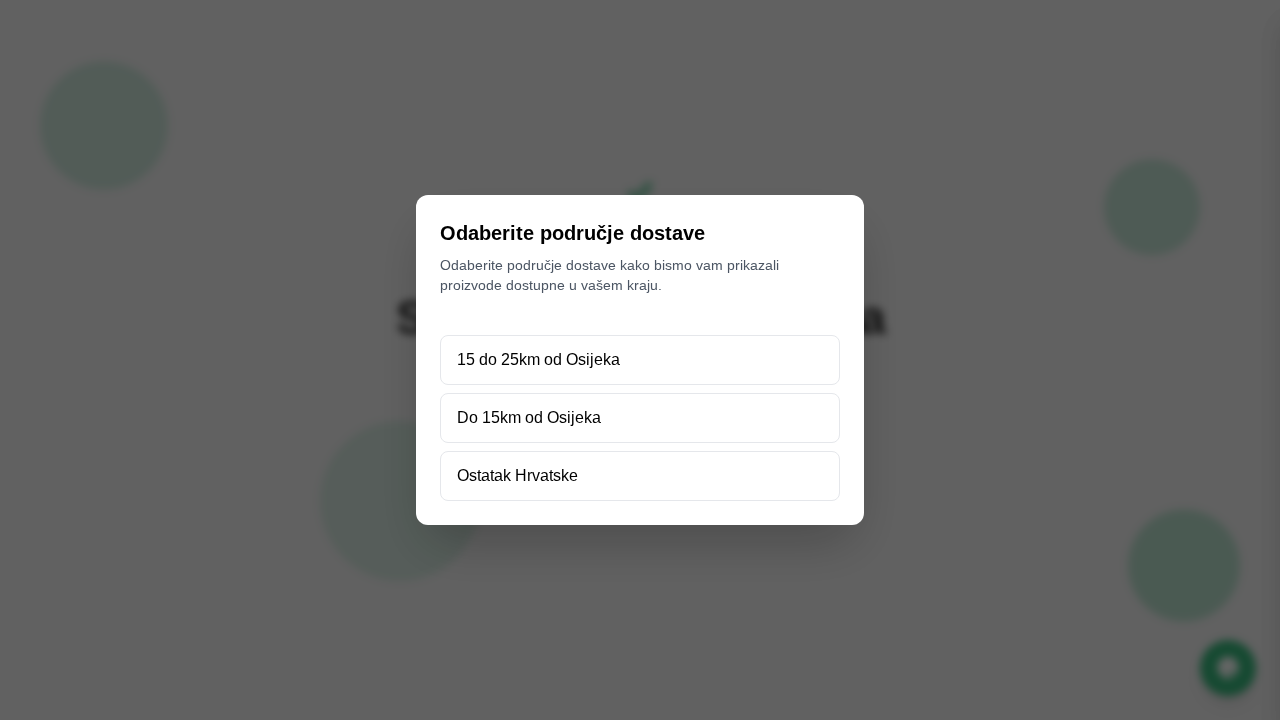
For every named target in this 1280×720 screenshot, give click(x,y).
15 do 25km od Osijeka (538, 359)
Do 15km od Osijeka (529, 417)
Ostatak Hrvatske (517, 475)
